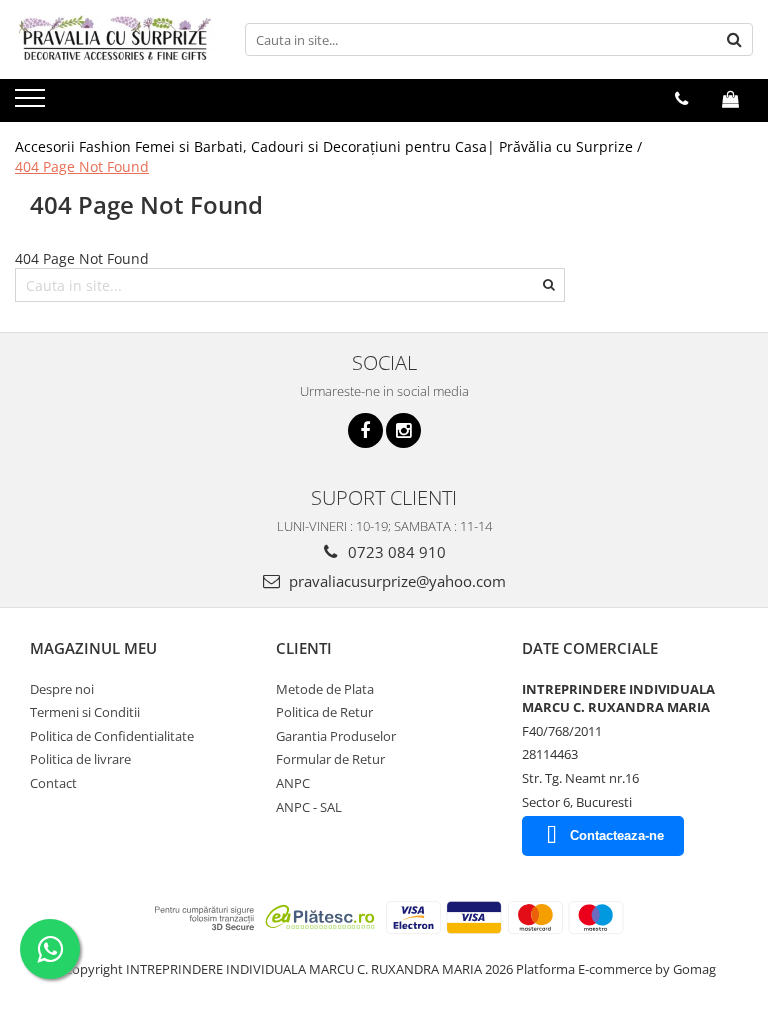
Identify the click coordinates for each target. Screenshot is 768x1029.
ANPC (293, 783)
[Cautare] (735, 39)
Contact (53, 783)
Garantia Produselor (336, 736)
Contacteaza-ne (617, 835)
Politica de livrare (80, 759)
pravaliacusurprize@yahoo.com (395, 581)
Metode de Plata (325, 689)
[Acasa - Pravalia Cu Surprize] (115, 39)
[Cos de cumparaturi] (730, 99)
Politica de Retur (324, 712)
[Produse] (32, 104)
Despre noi (62, 689)
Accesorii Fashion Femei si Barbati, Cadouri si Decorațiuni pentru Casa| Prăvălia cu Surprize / (330, 146)
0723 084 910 (395, 552)
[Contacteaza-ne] (681, 99)
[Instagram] (403, 430)
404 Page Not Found (82, 166)
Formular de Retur (330, 759)
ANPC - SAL (309, 807)
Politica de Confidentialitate (112, 736)
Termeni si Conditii (85, 712)
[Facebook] (365, 430)
